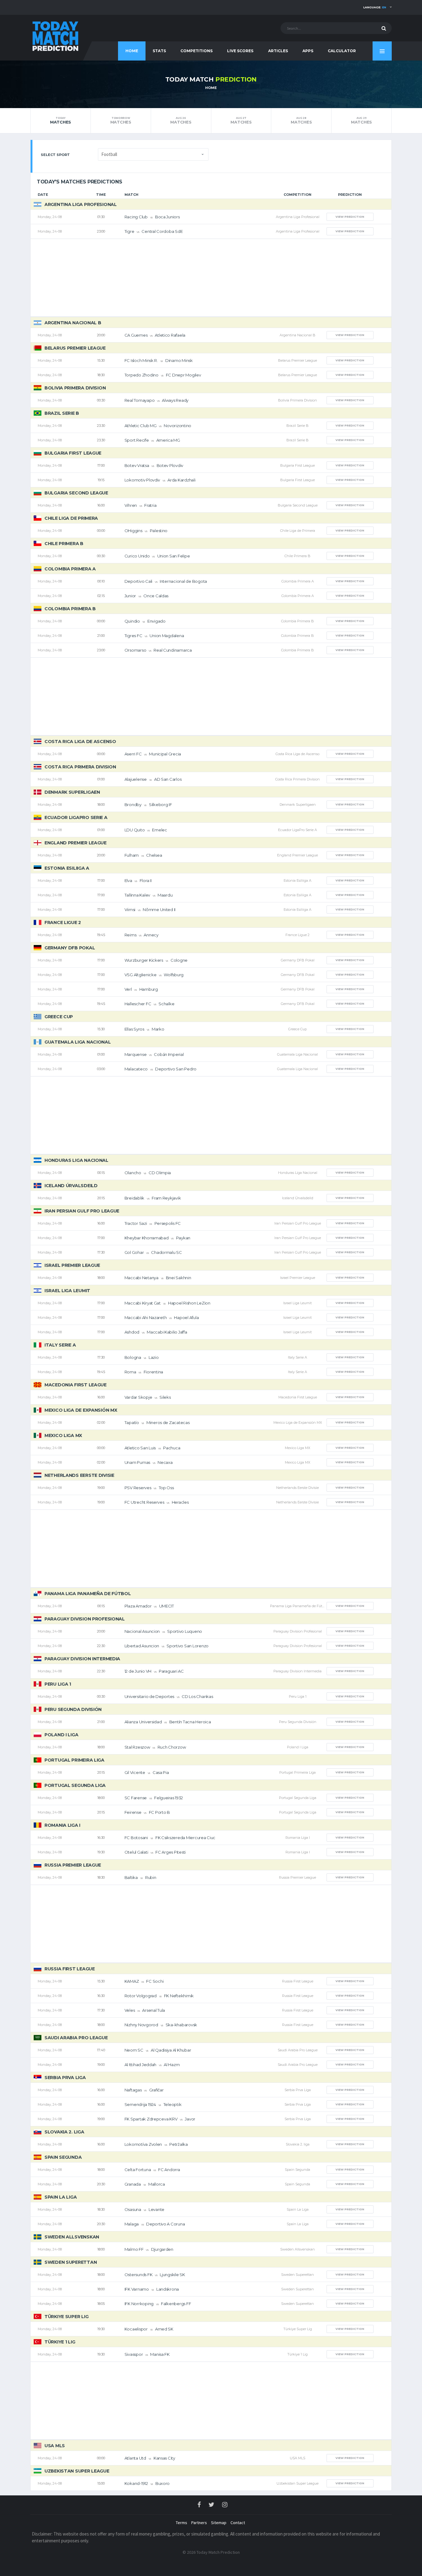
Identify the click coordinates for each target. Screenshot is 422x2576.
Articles (278, 51)
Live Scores (240, 51)
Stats (159, 51)
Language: (375, 7)
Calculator (342, 51)
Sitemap (219, 2523)
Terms (181, 2523)
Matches (61, 120)
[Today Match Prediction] (55, 35)
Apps (308, 51)
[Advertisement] (211, 278)
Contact (238, 2523)
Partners (199, 2523)
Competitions (196, 51)
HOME (132, 51)
